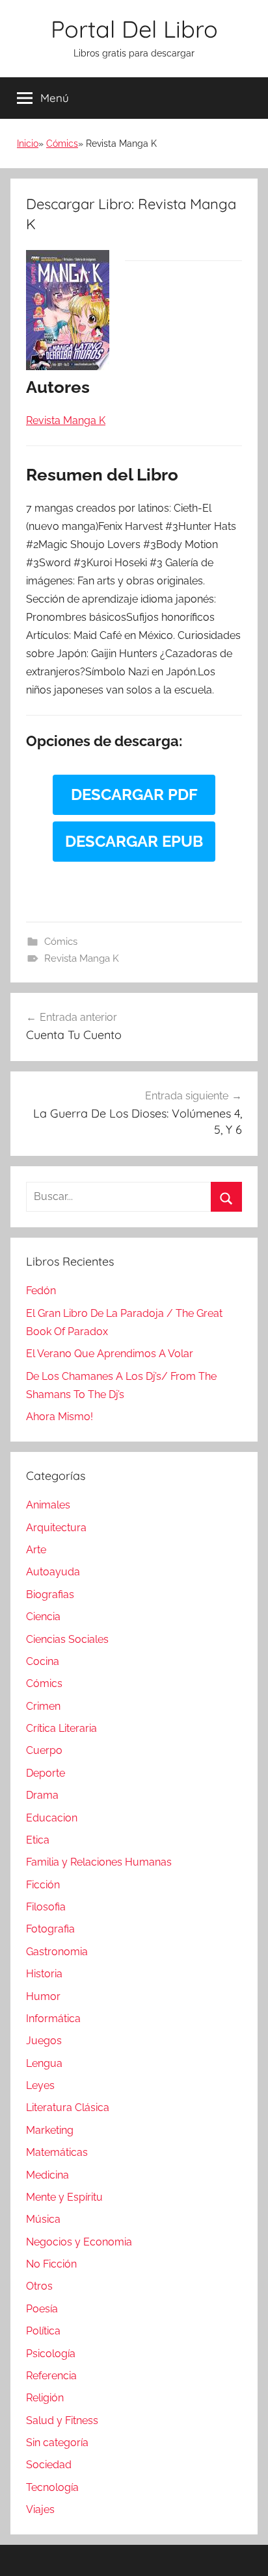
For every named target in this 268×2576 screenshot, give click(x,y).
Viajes (40, 2509)
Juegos (44, 2041)
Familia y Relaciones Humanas (99, 1862)
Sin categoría (57, 2443)
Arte (36, 1550)
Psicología (51, 2354)
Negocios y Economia (79, 2242)
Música (43, 2219)
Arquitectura (56, 1528)
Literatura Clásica (68, 2107)
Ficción (43, 1885)
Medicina (47, 2175)
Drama (42, 1795)
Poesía (42, 2309)
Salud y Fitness (62, 2420)
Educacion (52, 1818)
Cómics (62, 144)
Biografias (50, 1594)
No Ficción (51, 2264)
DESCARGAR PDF (134, 794)
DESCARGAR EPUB (134, 841)
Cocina (43, 1661)
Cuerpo (44, 1750)
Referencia (51, 2376)
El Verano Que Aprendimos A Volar (110, 1354)
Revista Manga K (82, 958)
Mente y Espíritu (64, 2197)
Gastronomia (57, 1952)
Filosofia (46, 1907)
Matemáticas (57, 2152)
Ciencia (43, 1617)
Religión (45, 2398)
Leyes (40, 2085)
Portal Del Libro (134, 29)
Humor (43, 1996)
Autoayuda (53, 1572)
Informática (53, 2019)
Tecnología (52, 2487)
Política (43, 2331)
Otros (39, 2286)
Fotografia (50, 1929)
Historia (44, 1974)
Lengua (44, 2063)
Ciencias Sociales (67, 1639)
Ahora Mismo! (60, 1417)
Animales (48, 1505)
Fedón (41, 1291)
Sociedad (49, 2465)
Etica (38, 1840)
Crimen (43, 1706)
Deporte (46, 1773)
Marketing (50, 2130)
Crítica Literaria (61, 1728)
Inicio (28, 144)
